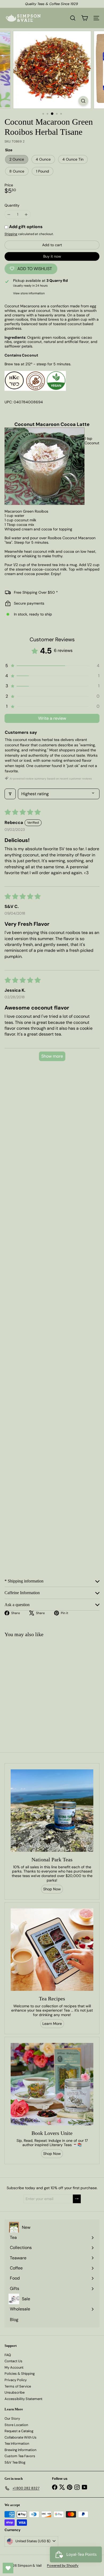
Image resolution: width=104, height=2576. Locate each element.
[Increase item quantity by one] (26, 214)
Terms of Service (18, 2386)
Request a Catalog (19, 2431)
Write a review (52, 718)
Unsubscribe (15, 2392)
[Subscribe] (77, 2199)
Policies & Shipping (20, 2374)
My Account (14, 2367)
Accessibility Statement (23, 2399)
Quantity (12, 205)
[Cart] (85, 18)
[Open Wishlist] (8, 2568)
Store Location (16, 2425)
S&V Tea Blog (15, 2462)
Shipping (11, 234)
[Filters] (10, 794)
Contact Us (13, 2361)
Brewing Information (20, 2450)
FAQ (8, 2355)
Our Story (12, 2418)
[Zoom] (83, 101)
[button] (52, 666)
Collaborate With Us (21, 2437)
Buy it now (52, 256)
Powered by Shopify (63, 2565)
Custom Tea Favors (20, 2456)
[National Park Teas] (52, 1811)
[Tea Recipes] (52, 1950)
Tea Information (17, 2443)
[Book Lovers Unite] (52, 2084)
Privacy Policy (16, 2380)
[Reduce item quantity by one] (9, 214)
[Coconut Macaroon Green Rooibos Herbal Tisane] (34, 1686)
